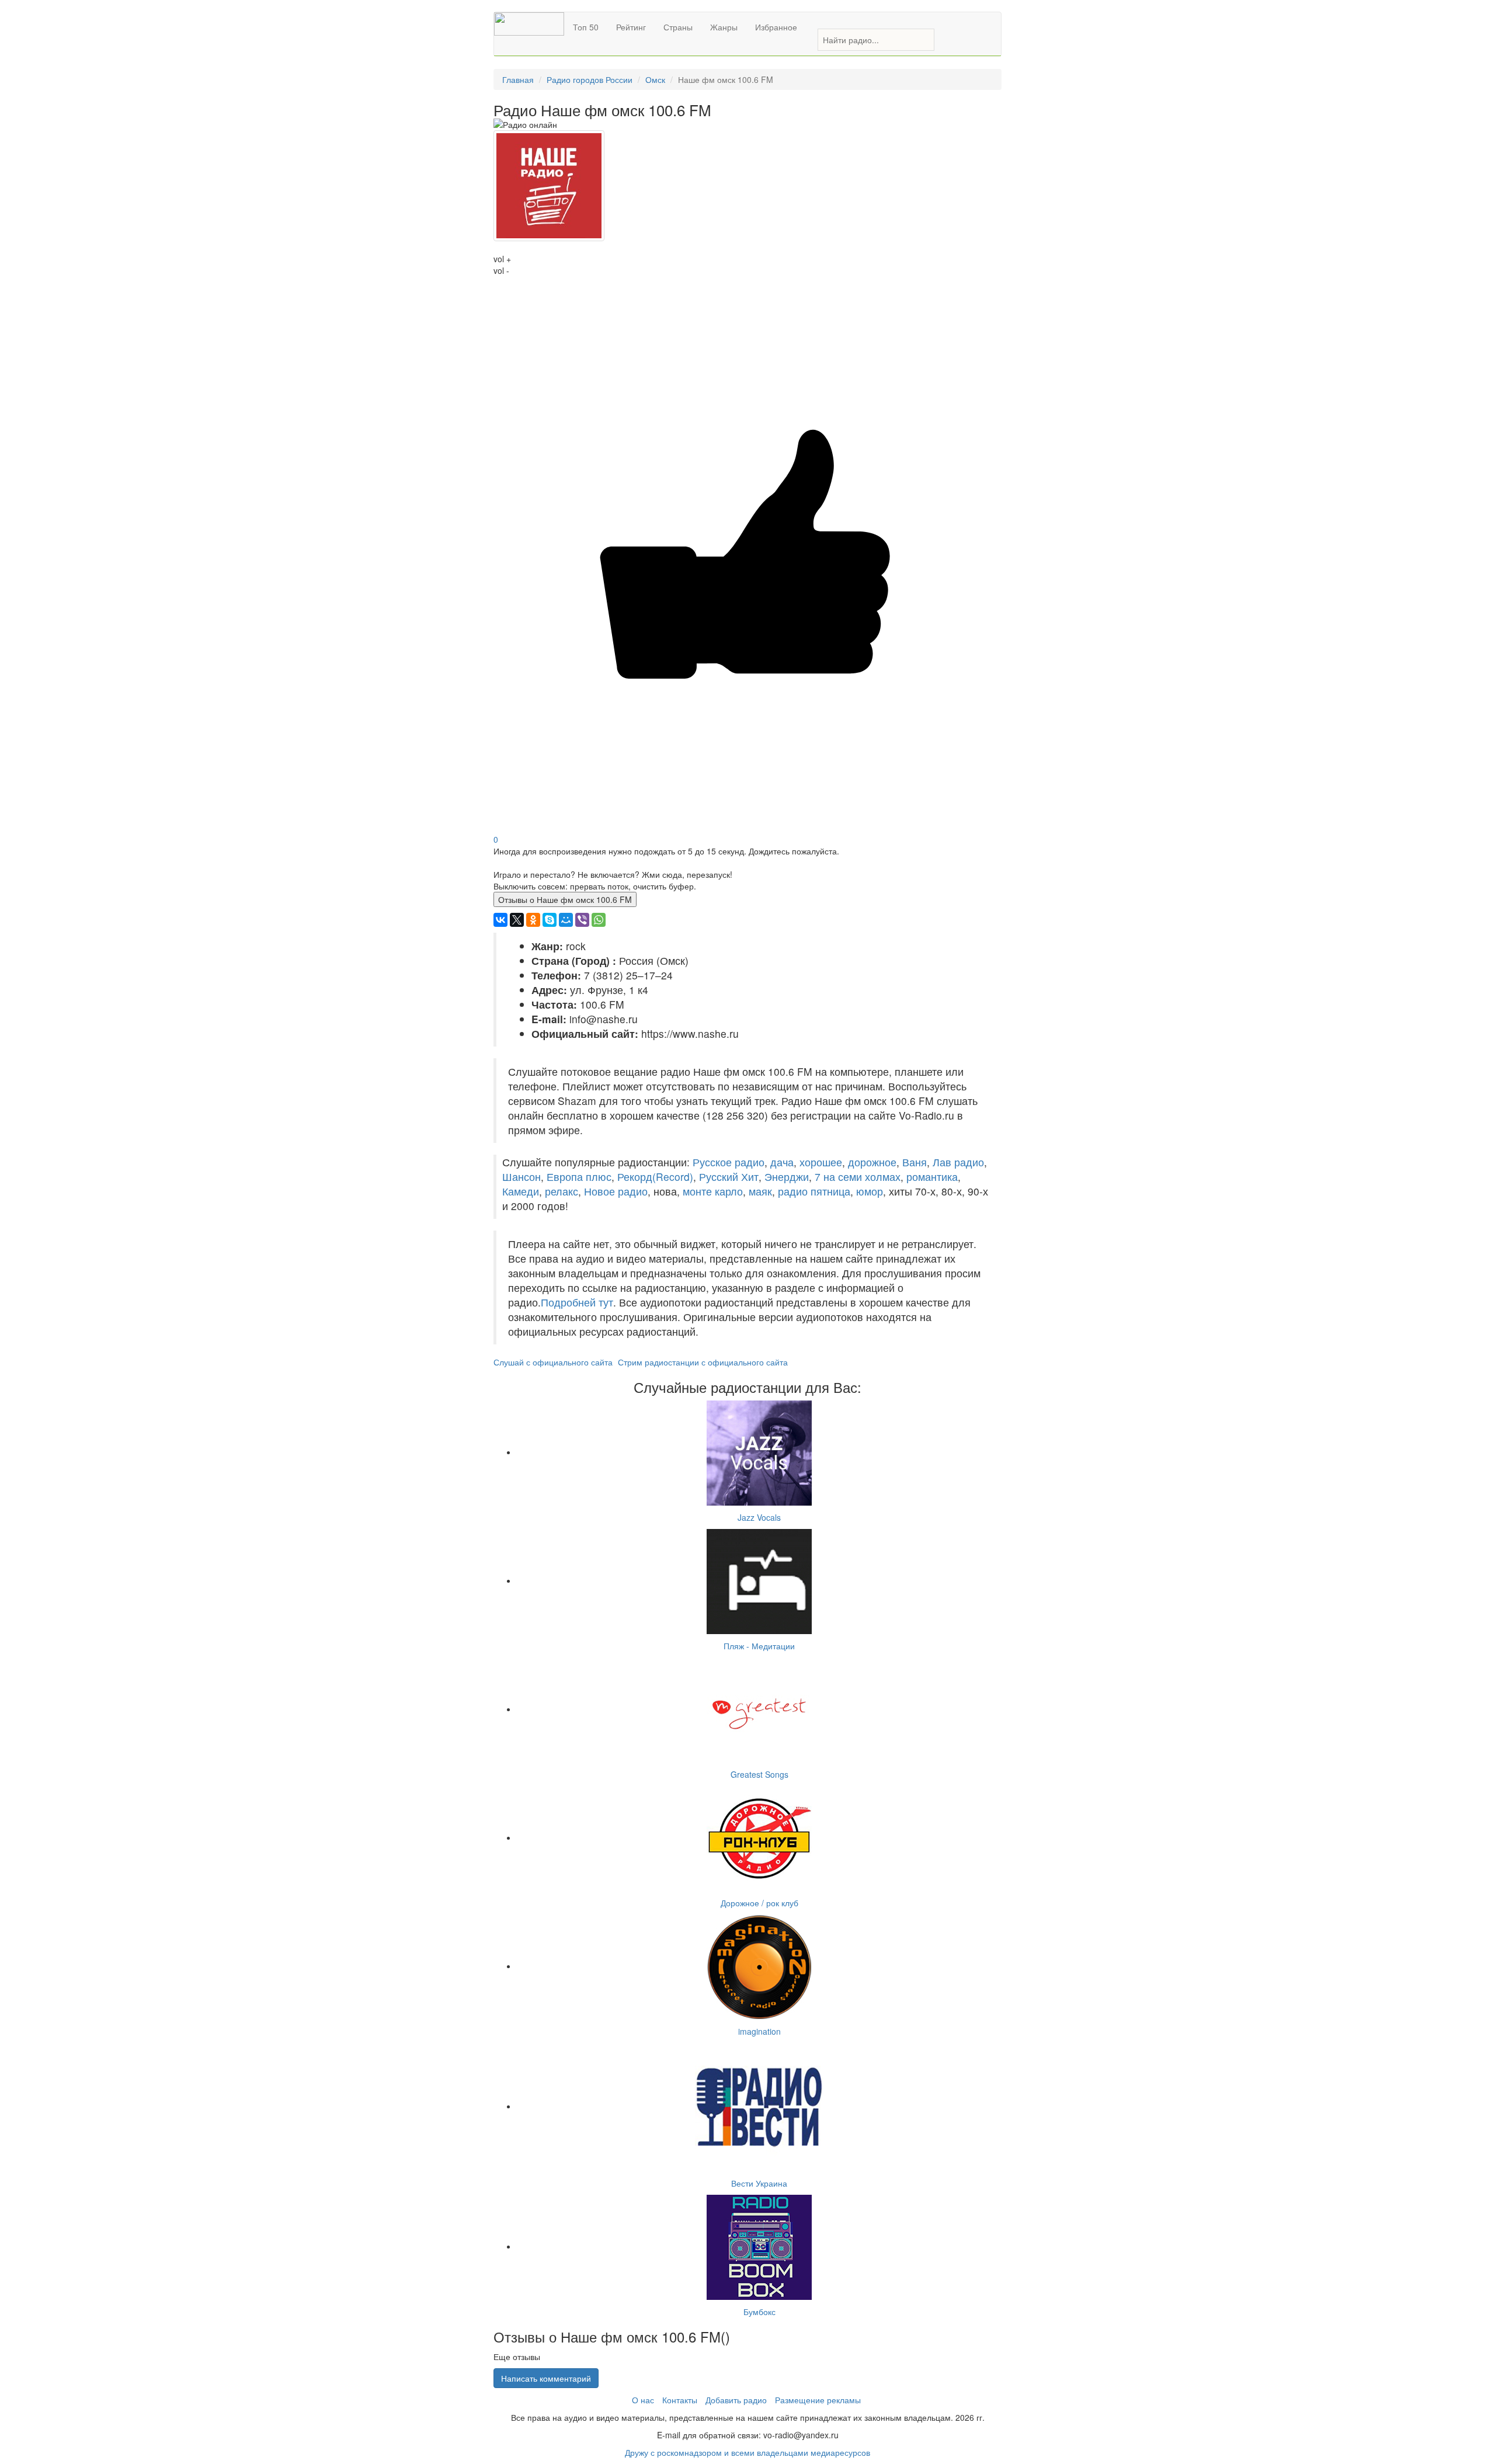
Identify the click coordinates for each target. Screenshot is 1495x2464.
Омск (655, 79)
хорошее (821, 1162)
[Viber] (582, 920)
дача (782, 1162)
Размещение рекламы (818, 2400)
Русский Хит (729, 1177)
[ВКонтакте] (500, 920)
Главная (518, 79)
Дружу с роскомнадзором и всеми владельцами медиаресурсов (747, 2452)
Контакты (680, 2400)
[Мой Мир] (566, 920)
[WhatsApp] (599, 920)
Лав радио (958, 1162)
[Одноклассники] (533, 920)
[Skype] (550, 920)
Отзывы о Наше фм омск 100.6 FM (565, 899)
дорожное (872, 1162)
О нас (643, 2400)
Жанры (724, 27)
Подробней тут (577, 1302)
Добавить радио (736, 2400)
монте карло (713, 1191)
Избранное (776, 27)
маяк (760, 1191)
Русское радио (729, 1162)
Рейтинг (631, 27)
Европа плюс (579, 1177)
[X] (517, 920)
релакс (562, 1191)
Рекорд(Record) (655, 1177)
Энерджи (787, 1177)
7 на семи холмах (858, 1177)
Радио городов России (590, 79)
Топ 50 (586, 27)
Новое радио (616, 1191)
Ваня (915, 1162)
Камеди (521, 1191)
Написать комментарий (546, 2378)
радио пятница (814, 1191)
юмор (870, 1191)
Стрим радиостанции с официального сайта (703, 1362)
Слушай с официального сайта (553, 1362)
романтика (932, 1177)
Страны (678, 27)
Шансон (521, 1177)
